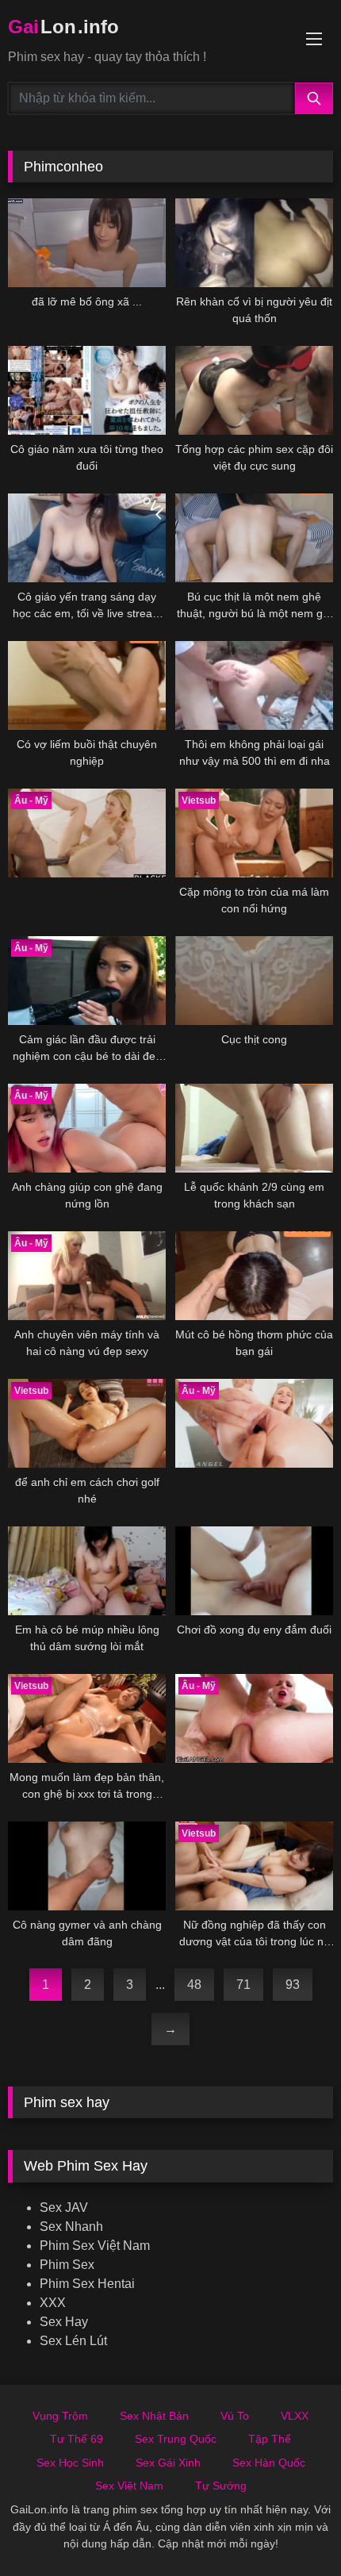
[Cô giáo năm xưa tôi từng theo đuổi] (87, 390)
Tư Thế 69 (77, 2439)
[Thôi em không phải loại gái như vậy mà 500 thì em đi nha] (254, 685)
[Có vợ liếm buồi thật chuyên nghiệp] (87, 685)
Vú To (235, 2416)
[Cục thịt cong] (254, 981)
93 (293, 1985)
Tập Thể (270, 2439)
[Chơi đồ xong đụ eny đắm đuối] (254, 1571)
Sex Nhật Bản (154, 2416)
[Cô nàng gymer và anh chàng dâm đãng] (87, 1866)
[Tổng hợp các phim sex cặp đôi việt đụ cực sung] (254, 390)
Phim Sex (67, 2265)
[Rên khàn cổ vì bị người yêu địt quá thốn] (254, 243)
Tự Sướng (221, 2486)
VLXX (295, 2416)
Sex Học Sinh (70, 2463)
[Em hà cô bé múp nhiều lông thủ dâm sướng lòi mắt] (87, 1571)
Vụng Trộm (60, 2416)
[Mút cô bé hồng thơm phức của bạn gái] (254, 1276)
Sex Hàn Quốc (269, 2463)
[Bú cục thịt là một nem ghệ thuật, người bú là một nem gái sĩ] (254, 538)
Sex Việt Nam (129, 2486)
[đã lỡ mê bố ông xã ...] (87, 243)
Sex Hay (64, 2322)
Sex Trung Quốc (176, 2439)
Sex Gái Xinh (168, 2463)
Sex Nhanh (71, 2227)
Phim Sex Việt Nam (95, 2246)
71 (243, 1985)
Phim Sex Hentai (87, 2284)
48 (194, 1985)
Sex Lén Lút (73, 2341)
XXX (53, 2303)
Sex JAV (64, 2207)
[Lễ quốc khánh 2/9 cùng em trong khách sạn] (254, 1128)
